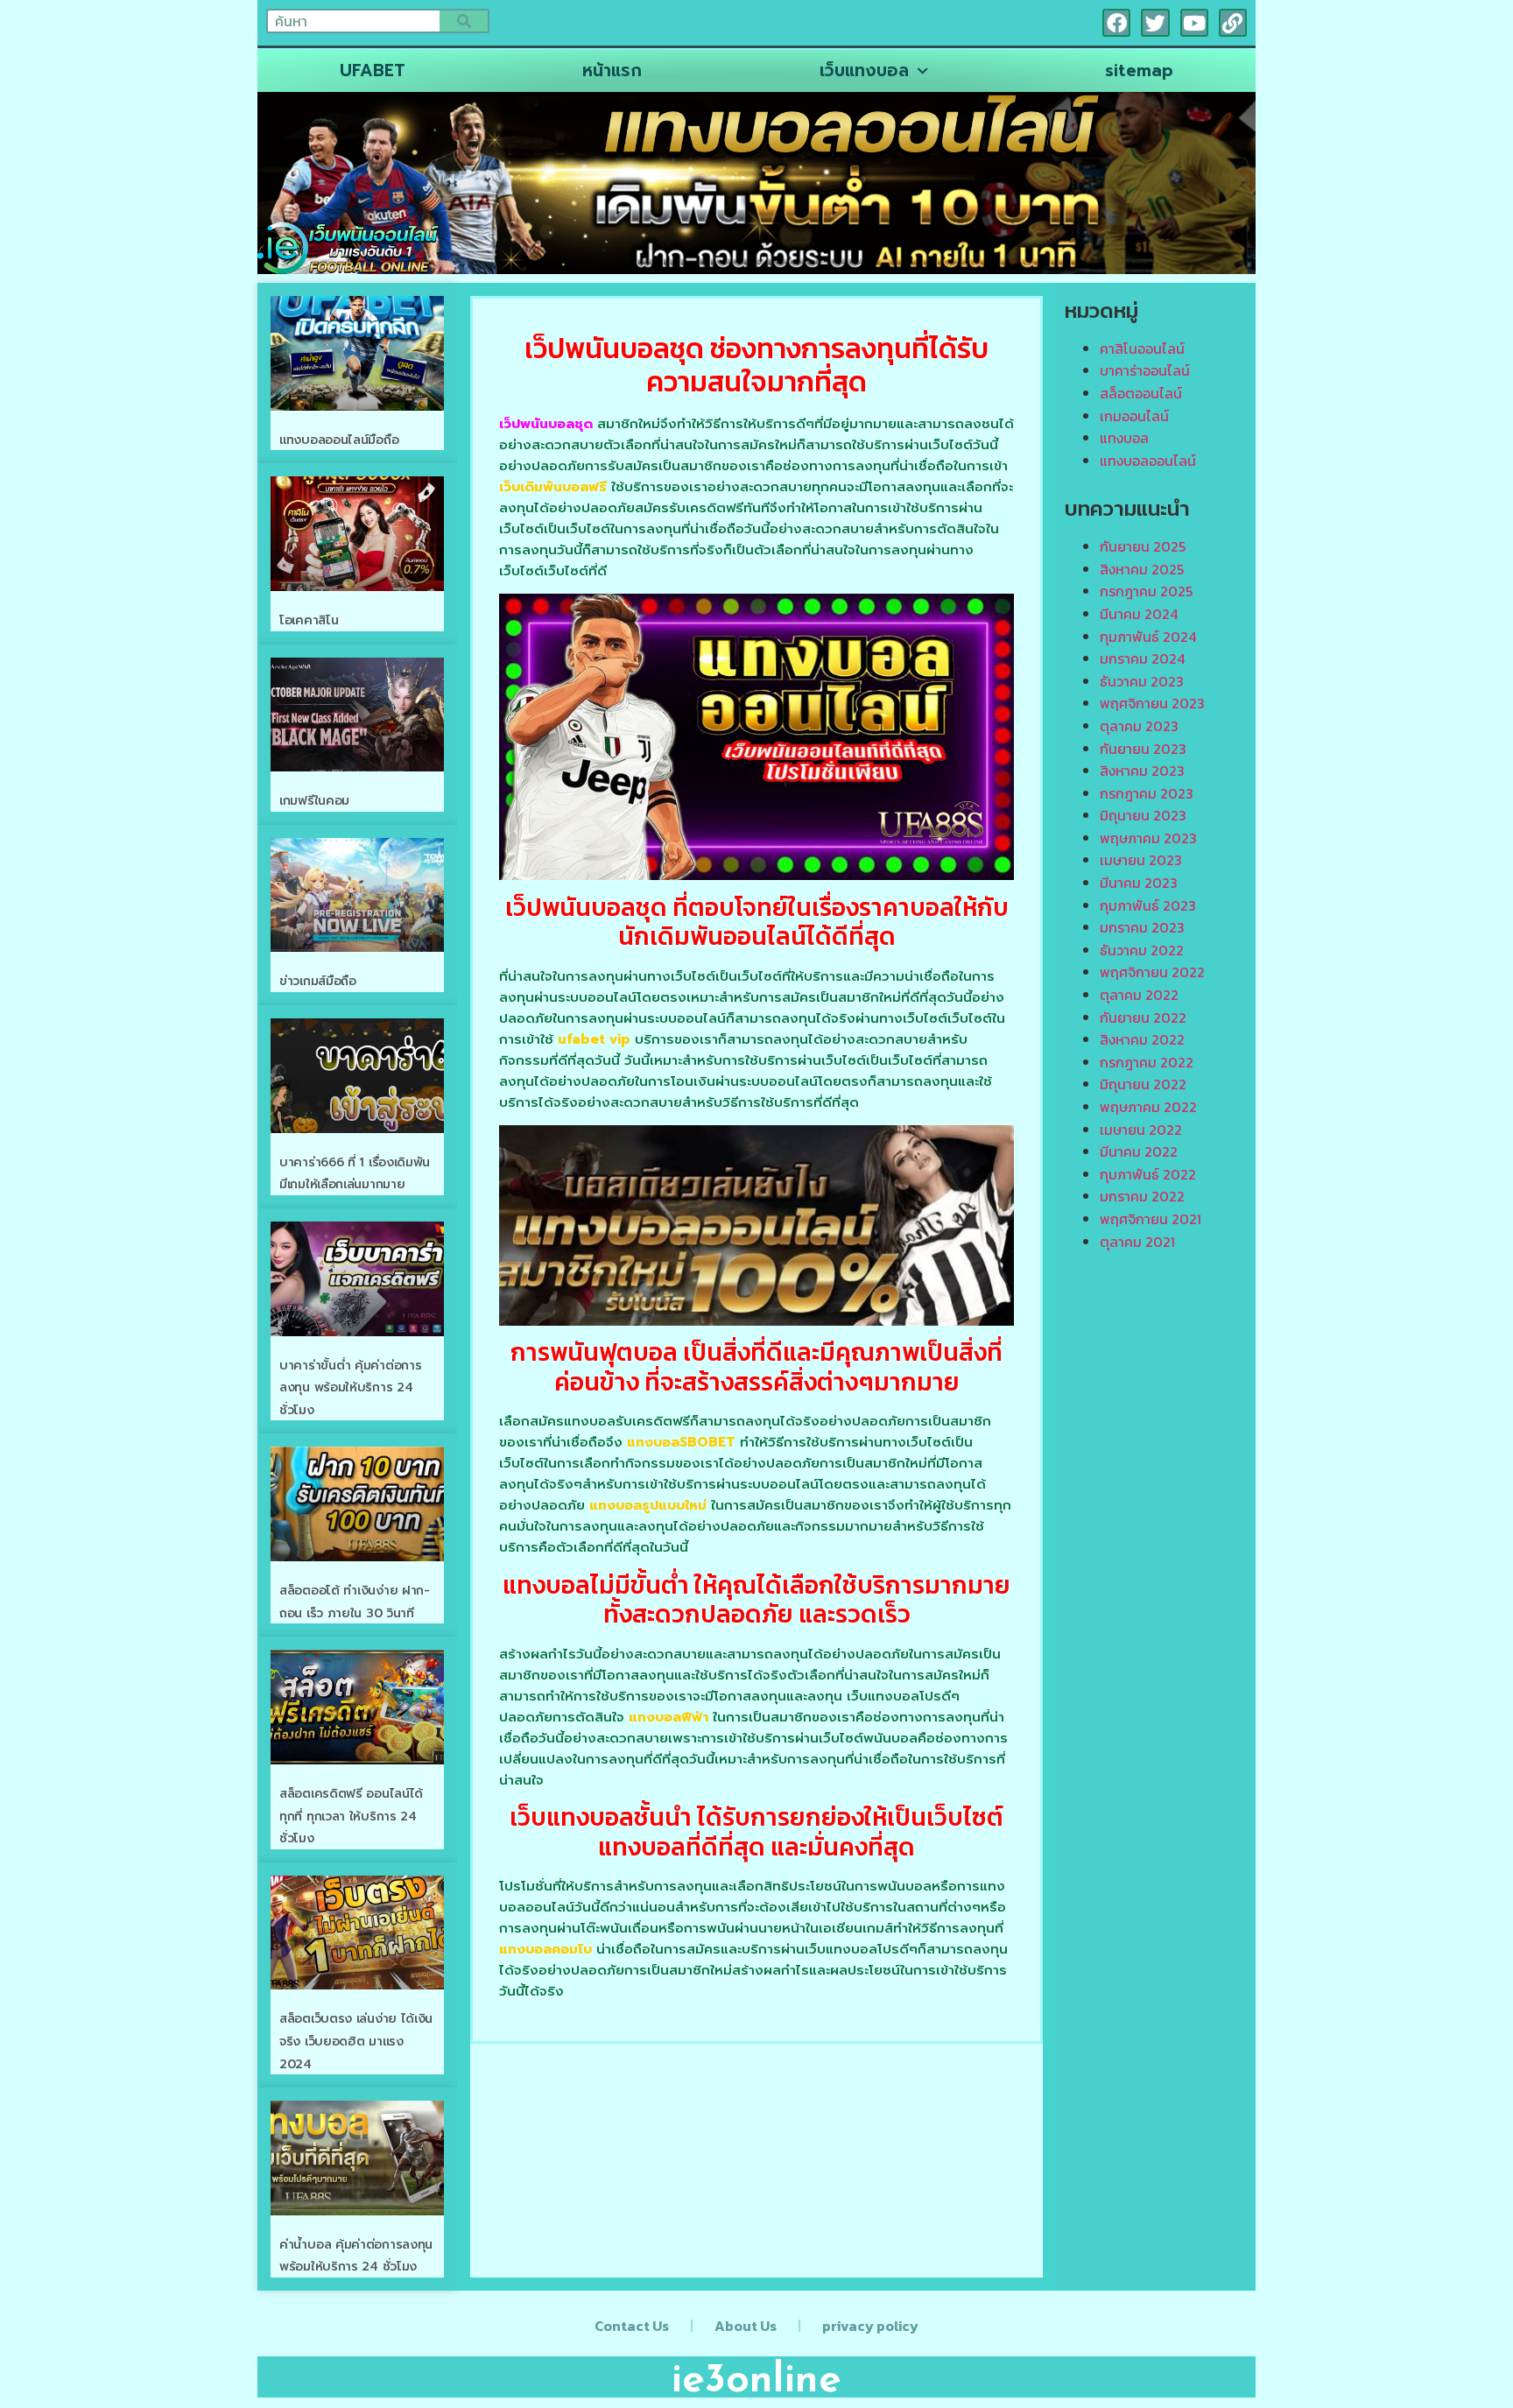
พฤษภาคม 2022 (1148, 1107)
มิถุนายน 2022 (1143, 1084)
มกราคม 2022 (1142, 1196)
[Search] (464, 21)
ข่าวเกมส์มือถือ (318, 981)
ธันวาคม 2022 (1142, 950)
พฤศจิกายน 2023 (1152, 703)
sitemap (1139, 70)
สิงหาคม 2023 (1142, 771)
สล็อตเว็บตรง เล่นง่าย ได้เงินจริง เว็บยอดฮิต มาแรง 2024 (356, 2041)
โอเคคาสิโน (309, 620)
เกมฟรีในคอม (314, 801)
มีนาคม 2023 (1139, 883)
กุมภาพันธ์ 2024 (1148, 637)
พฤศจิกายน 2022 (1152, 972)
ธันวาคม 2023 (1142, 681)
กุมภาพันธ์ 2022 (1148, 1174)
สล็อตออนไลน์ (1141, 393)
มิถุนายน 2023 (1143, 815)
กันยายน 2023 (1143, 749)
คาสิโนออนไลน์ (1142, 349)
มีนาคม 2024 (1139, 614)
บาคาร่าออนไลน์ (1145, 370)
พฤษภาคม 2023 (1148, 838)
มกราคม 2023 (1142, 927)
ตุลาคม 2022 (1139, 995)
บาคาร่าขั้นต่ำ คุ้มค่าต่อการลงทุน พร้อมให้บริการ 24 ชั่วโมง (350, 1388)
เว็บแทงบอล (864, 70)
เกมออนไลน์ (1134, 416)
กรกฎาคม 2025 (1146, 591)
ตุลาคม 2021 (1137, 1242)
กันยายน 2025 (1143, 546)
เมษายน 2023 (1141, 860)
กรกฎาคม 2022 (1147, 1062)
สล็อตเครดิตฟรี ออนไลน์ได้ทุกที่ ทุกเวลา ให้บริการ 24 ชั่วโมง (351, 1816)
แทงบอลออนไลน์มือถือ (339, 440)
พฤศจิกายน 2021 (1151, 1219)
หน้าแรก (612, 70)
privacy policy (870, 2326)
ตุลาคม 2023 (1139, 726)
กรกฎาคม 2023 (1147, 793)
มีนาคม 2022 (1139, 1151)
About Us (746, 2326)
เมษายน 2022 (1141, 1130)
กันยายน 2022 (1143, 1017)
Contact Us (632, 2326)
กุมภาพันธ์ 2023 (1148, 905)
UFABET (373, 70)
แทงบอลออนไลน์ (1148, 461)
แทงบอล (1124, 438)
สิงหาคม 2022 (1142, 1039)
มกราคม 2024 (1142, 658)
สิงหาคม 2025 (1142, 569)
